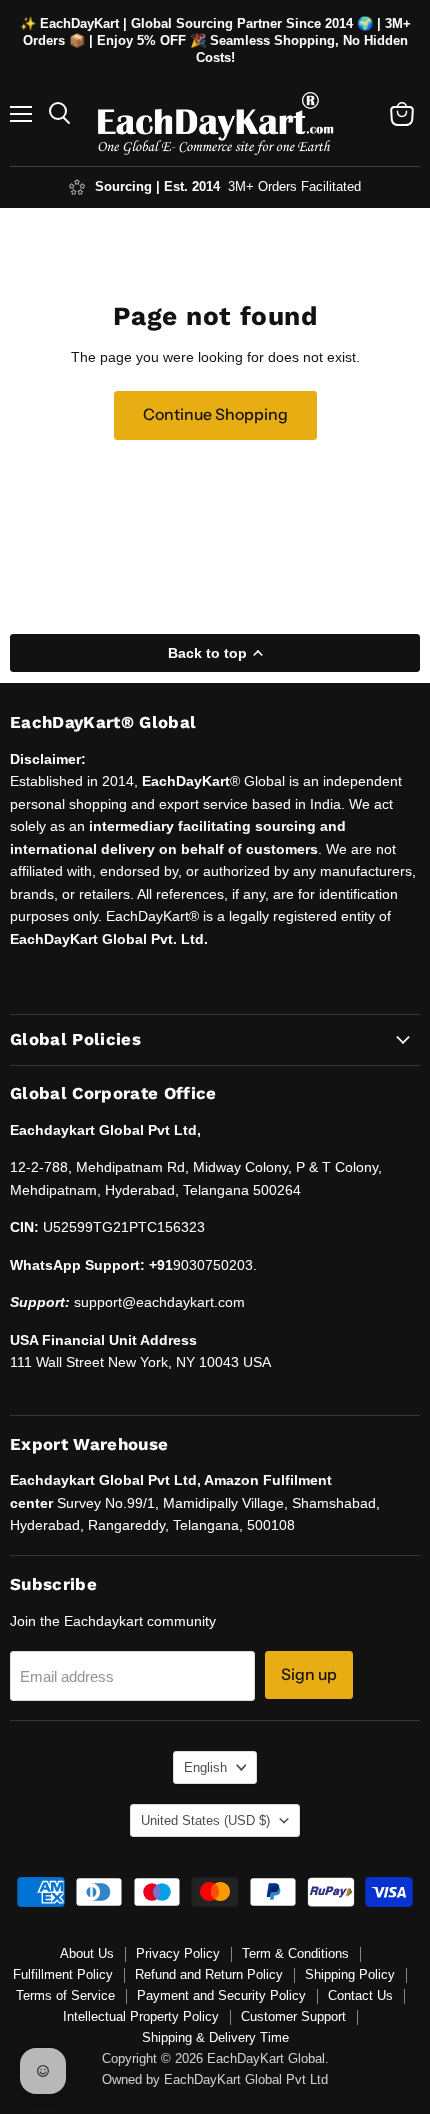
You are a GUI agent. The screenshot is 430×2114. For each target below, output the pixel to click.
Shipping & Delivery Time (215, 2037)
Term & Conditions (295, 1953)
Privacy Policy (178, 1953)
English (205, 1767)
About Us (87, 1953)
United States (205, 1820)
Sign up (309, 1674)
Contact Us (360, 1995)
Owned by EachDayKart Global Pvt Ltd (215, 2079)
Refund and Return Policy (209, 1974)
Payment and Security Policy (221, 1995)
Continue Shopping (215, 414)
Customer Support (293, 2016)
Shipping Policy (350, 1974)
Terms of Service (65, 1995)
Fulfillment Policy (63, 1974)
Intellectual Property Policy (141, 2016)
